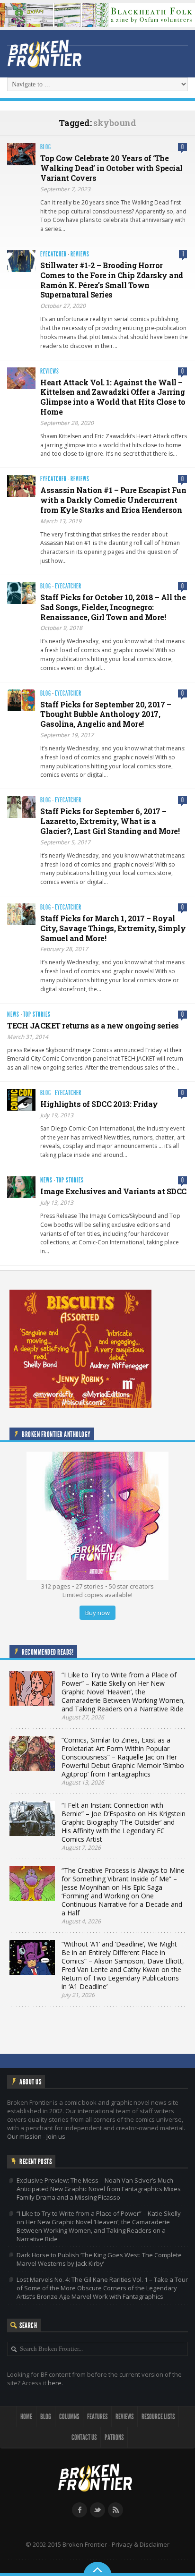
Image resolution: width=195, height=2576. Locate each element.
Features (97, 2417)
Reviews (80, 254)
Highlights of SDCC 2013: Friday (99, 1104)
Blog (46, 147)
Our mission (24, 2136)
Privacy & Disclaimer (141, 2544)
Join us (56, 2136)
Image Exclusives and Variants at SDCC (113, 1191)
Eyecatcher (53, 254)
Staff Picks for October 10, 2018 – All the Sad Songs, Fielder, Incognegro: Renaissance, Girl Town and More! (113, 607)
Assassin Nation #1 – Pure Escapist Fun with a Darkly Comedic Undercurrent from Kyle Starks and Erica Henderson (113, 500)
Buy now (97, 1613)
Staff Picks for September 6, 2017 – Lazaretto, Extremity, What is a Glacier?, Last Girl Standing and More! (110, 821)
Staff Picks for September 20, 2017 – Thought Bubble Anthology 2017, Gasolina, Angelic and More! (106, 714)
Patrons (114, 2437)
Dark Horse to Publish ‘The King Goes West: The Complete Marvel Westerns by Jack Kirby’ (99, 2259)
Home (26, 2417)
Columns (69, 2417)
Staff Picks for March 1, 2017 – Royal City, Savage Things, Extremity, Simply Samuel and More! (113, 928)
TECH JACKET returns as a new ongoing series (93, 1025)
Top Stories (37, 1015)
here (55, 2383)
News (13, 1015)
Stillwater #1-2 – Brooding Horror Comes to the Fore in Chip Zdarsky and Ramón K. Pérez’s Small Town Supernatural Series (112, 280)
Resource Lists (158, 2417)
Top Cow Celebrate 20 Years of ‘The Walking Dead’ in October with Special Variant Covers (111, 168)
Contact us (84, 2437)
